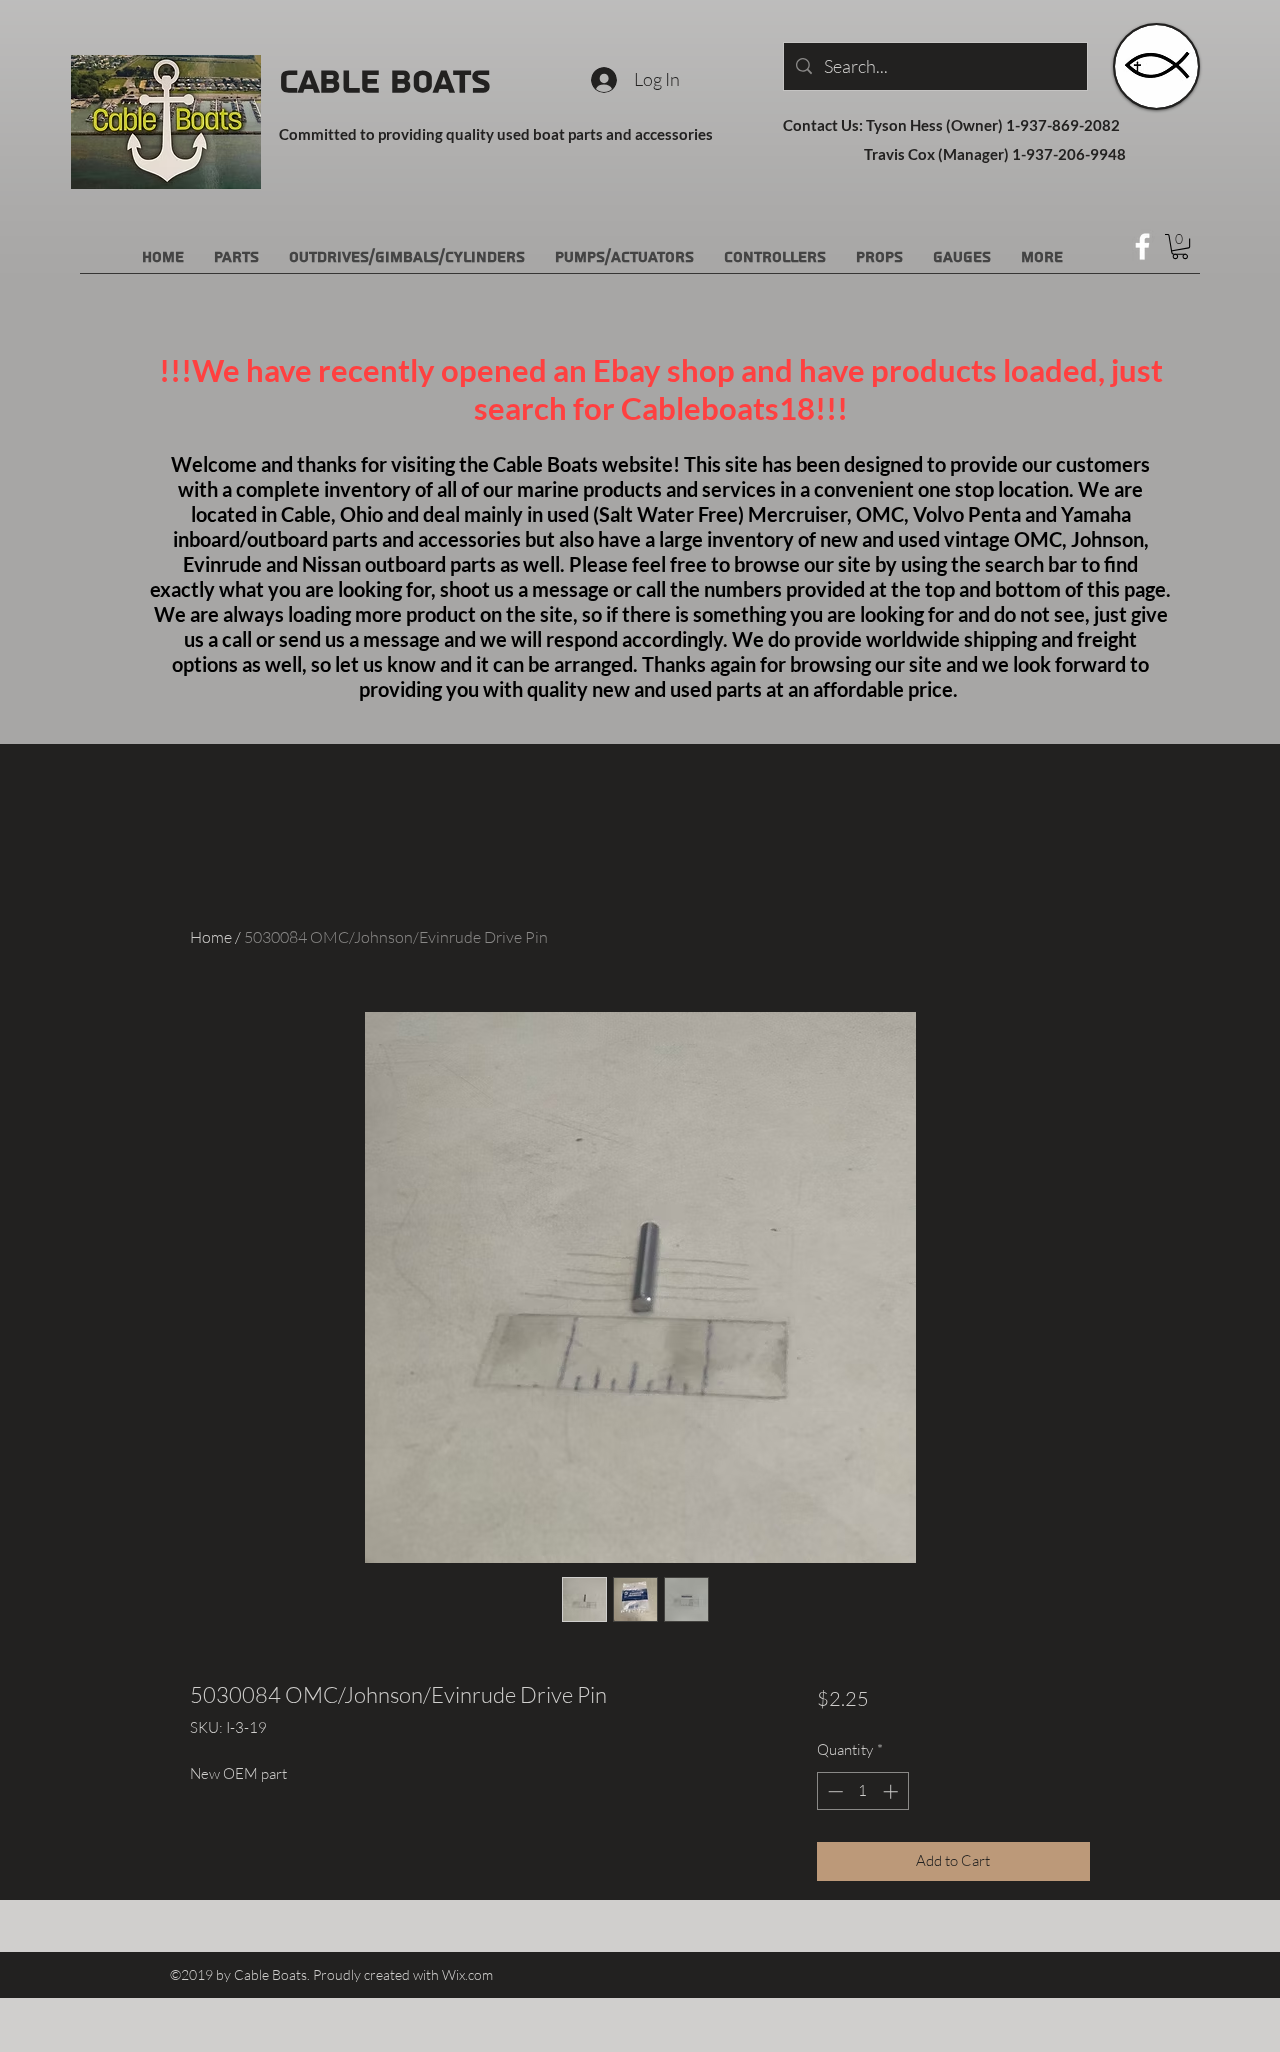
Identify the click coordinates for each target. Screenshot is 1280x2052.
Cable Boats (385, 82)
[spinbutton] (862, 1791)
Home (211, 937)
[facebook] (1142, 246)
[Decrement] (833, 1791)
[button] (1180, 246)
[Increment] (892, 1791)
